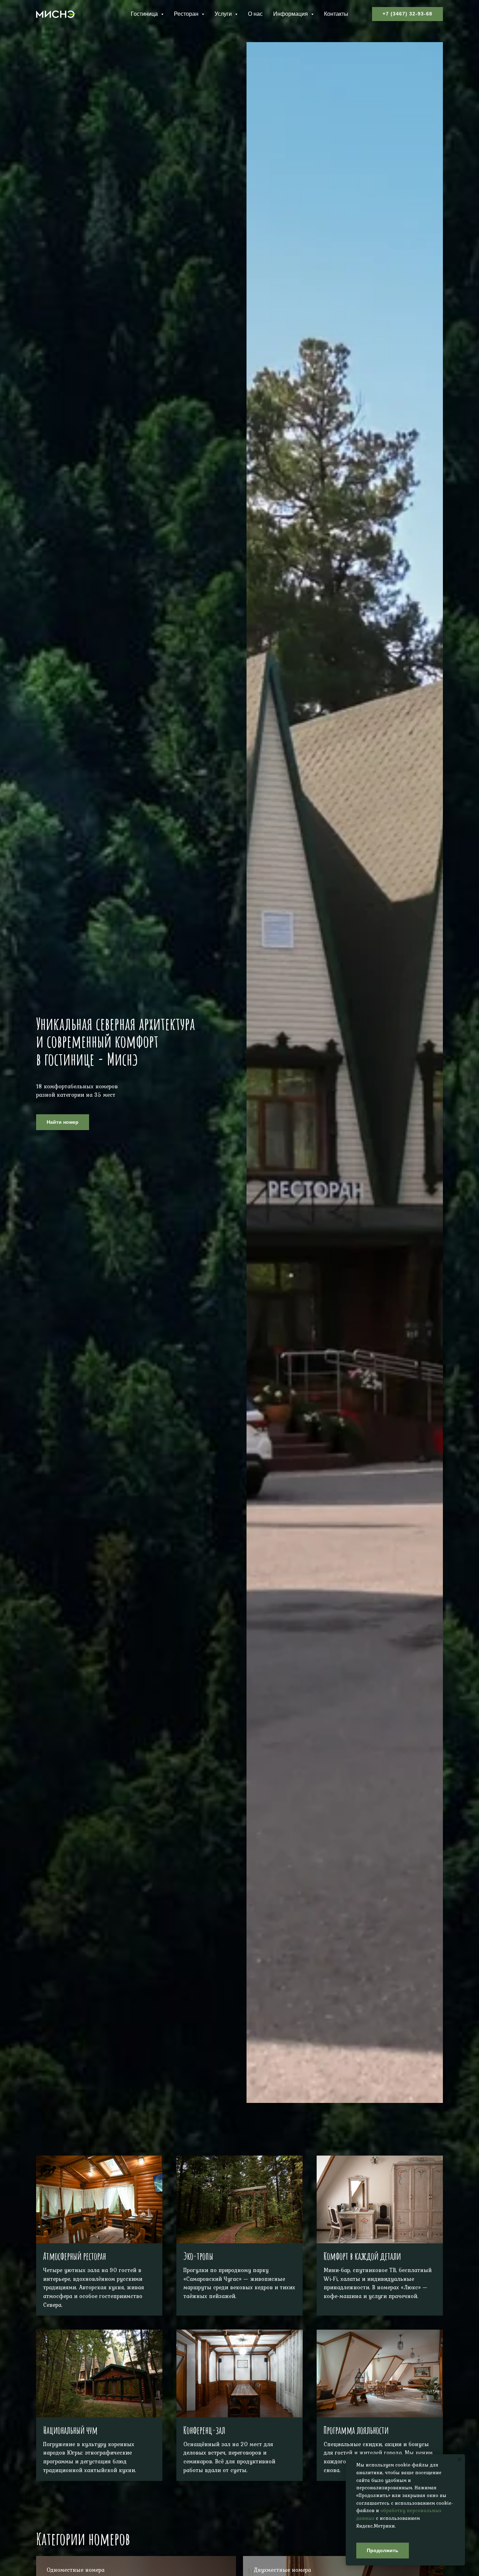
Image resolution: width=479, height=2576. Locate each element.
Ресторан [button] (187, 14)
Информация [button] (291, 14)
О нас (255, 14)
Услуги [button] (224, 14)
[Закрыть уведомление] (460, 2459)
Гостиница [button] (145, 14)
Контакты (336, 14)
